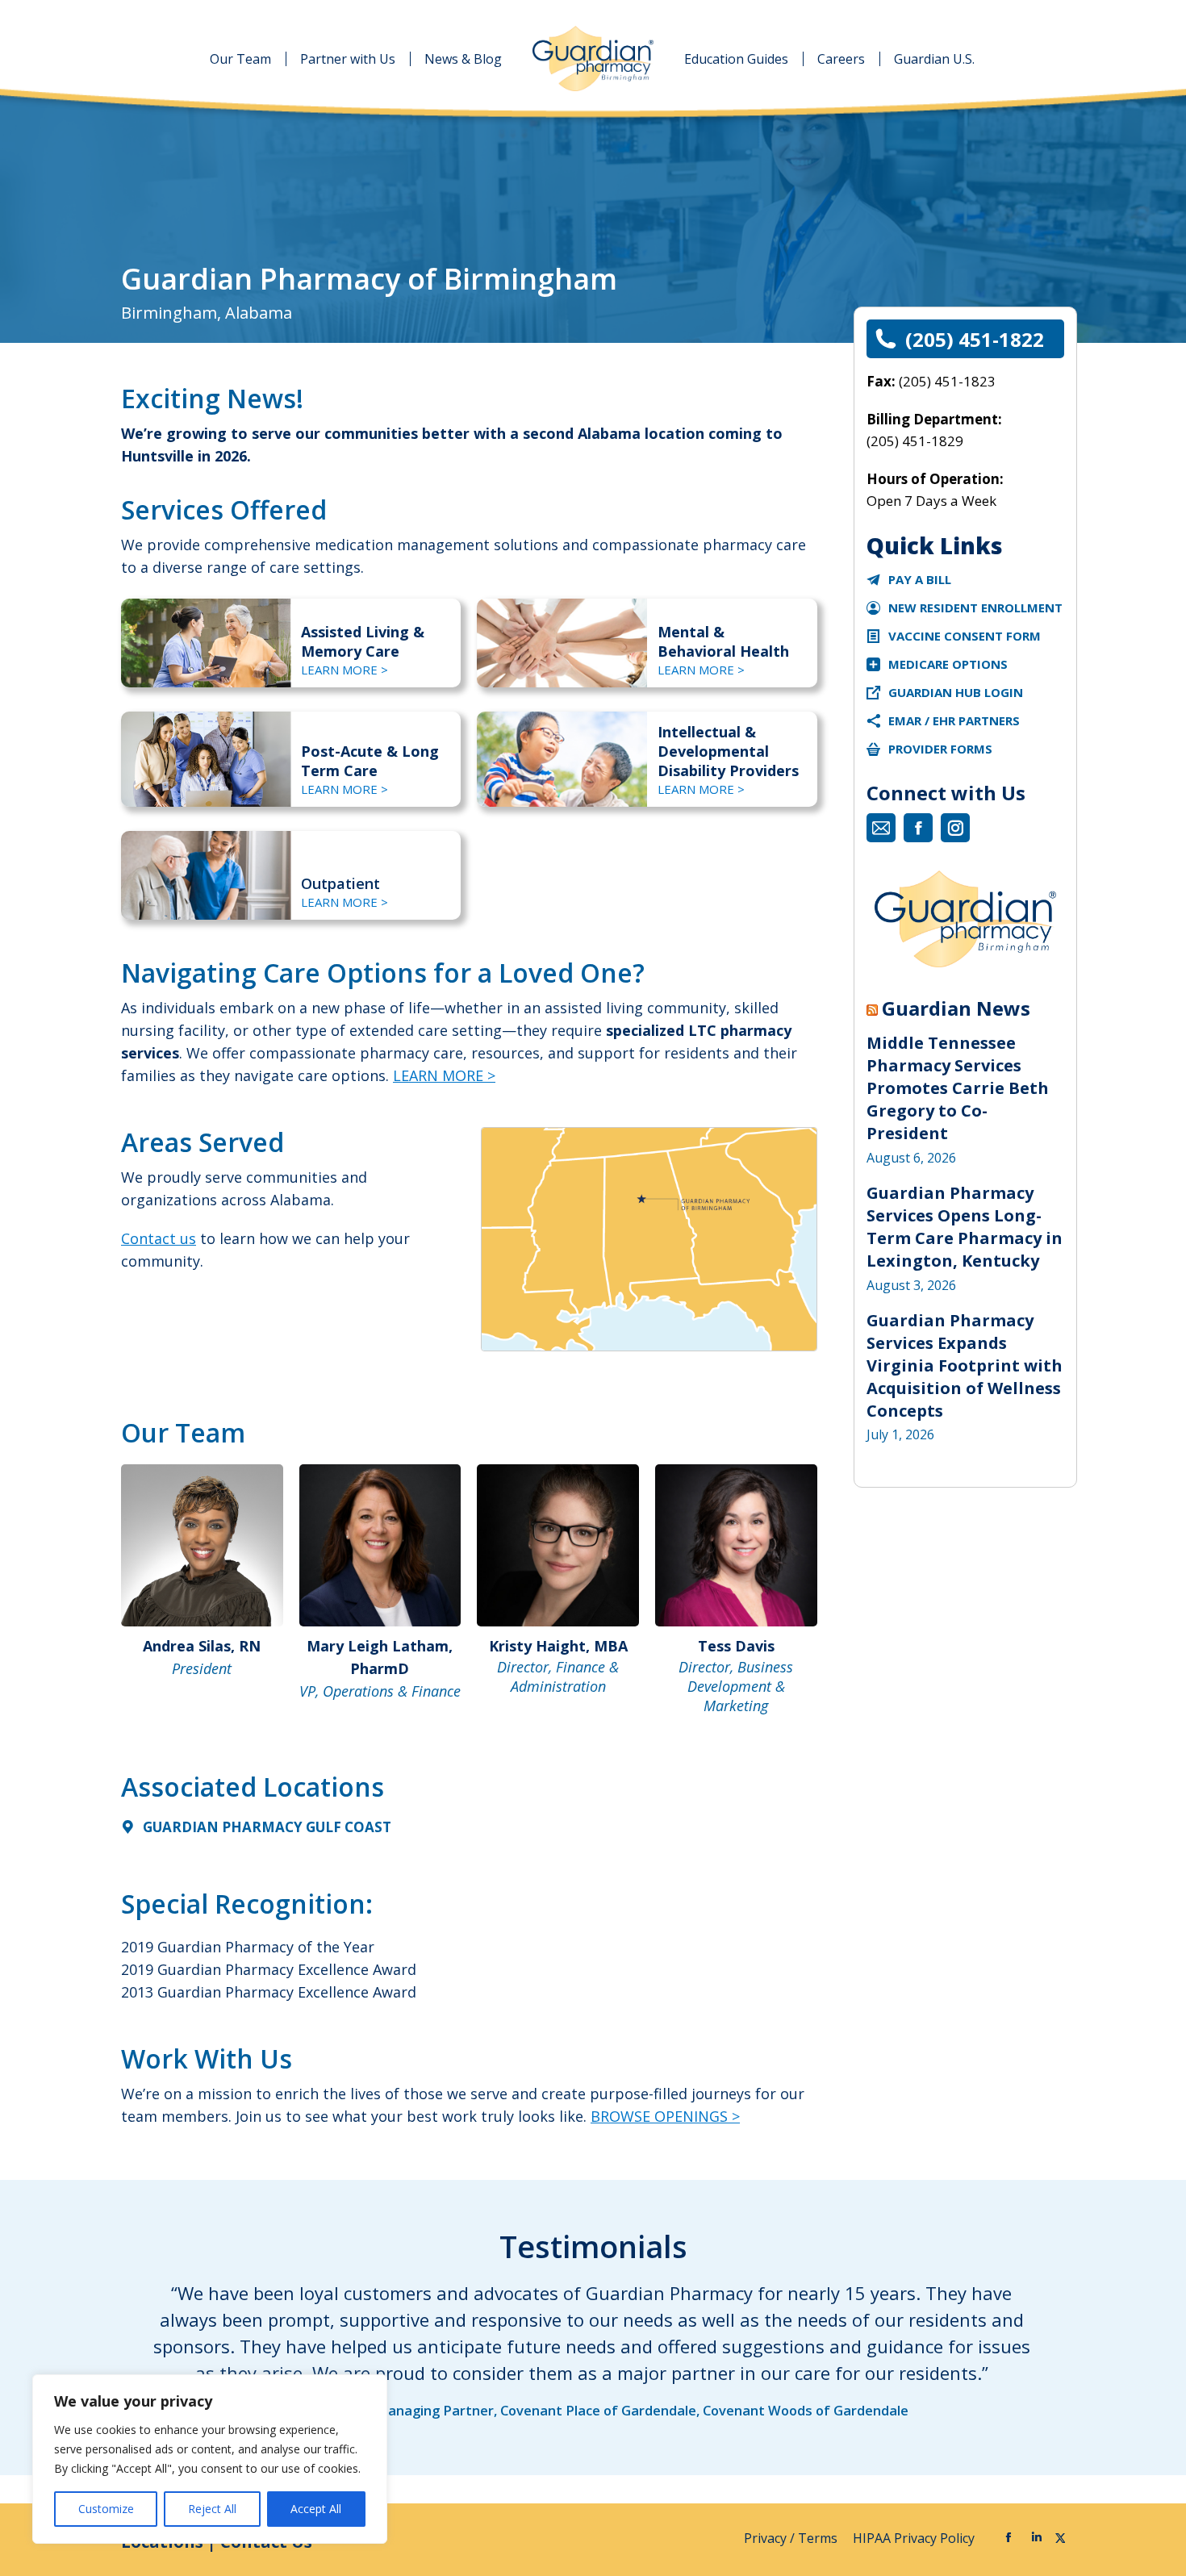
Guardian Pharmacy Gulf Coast (267, 1827)
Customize (106, 2509)
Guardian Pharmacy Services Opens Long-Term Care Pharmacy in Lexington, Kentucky (965, 1227)
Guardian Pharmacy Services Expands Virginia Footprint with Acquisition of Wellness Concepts (965, 1365)
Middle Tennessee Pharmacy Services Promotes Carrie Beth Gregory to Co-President (958, 1088)
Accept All (316, 2509)
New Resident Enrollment (975, 607)
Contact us (159, 1238)
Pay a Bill (920, 579)
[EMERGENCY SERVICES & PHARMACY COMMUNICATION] (873, 749)
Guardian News (956, 1008)
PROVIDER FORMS (940, 749)
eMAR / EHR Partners (954, 720)
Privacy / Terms (792, 2538)
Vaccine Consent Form (965, 636)
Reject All (212, 2509)
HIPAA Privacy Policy (915, 2538)
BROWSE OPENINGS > (665, 2116)
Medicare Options (948, 664)
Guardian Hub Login (956, 692)
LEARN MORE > (345, 670)
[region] (210, 2459)
